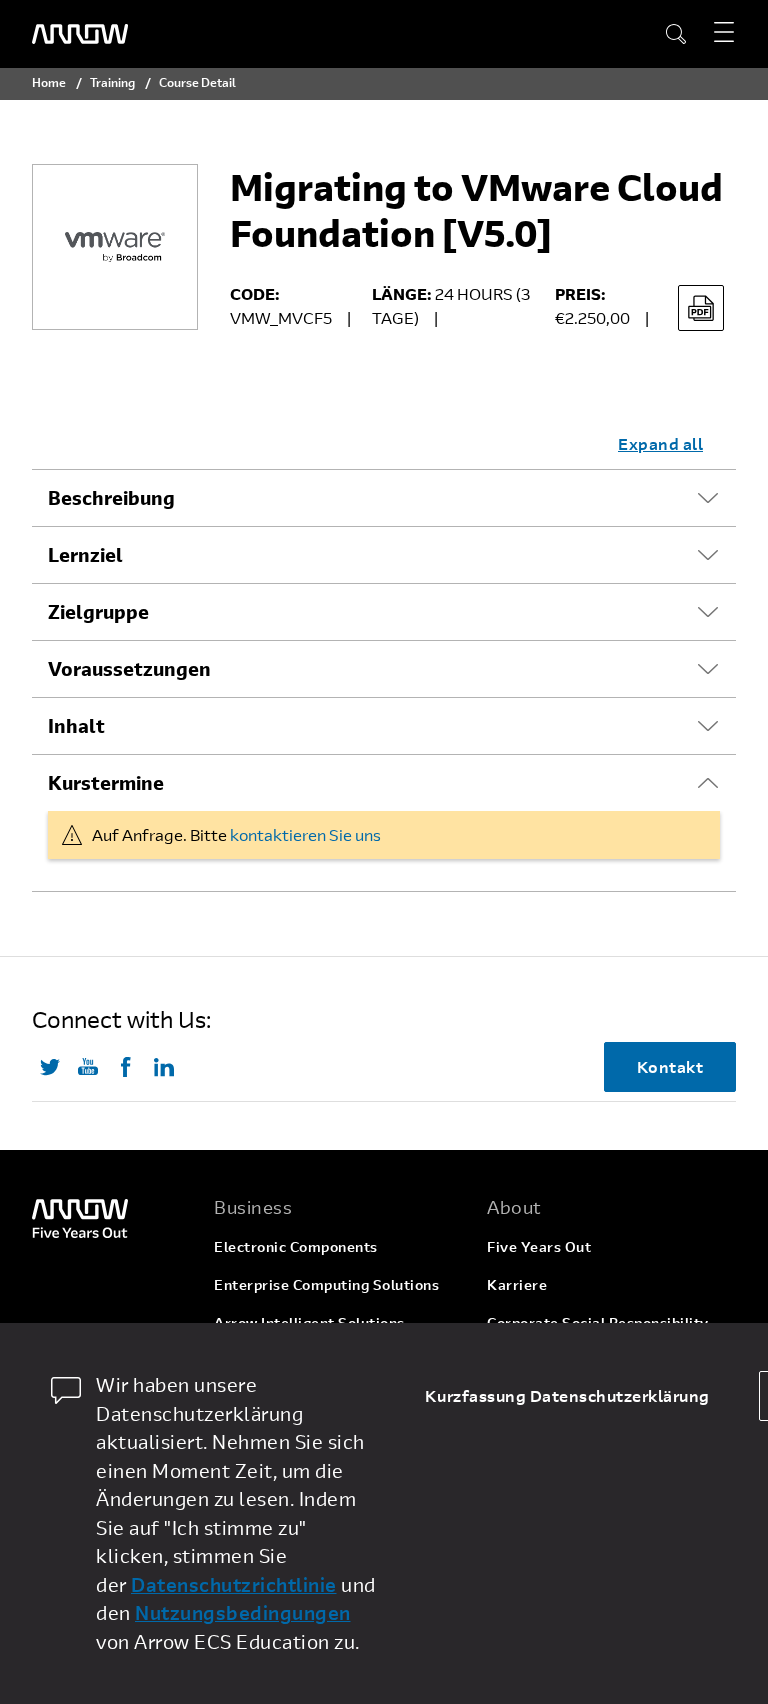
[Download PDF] (701, 308)
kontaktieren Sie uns (305, 834)
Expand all (660, 443)
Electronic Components (296, 1246)
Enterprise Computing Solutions (326, 1284)
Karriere (517, 1284)
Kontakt (670, 1066)
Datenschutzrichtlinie (234, 1584)
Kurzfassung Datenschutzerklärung (567, 1395)
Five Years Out (539, 1246)
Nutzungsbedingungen (243, 1612)
